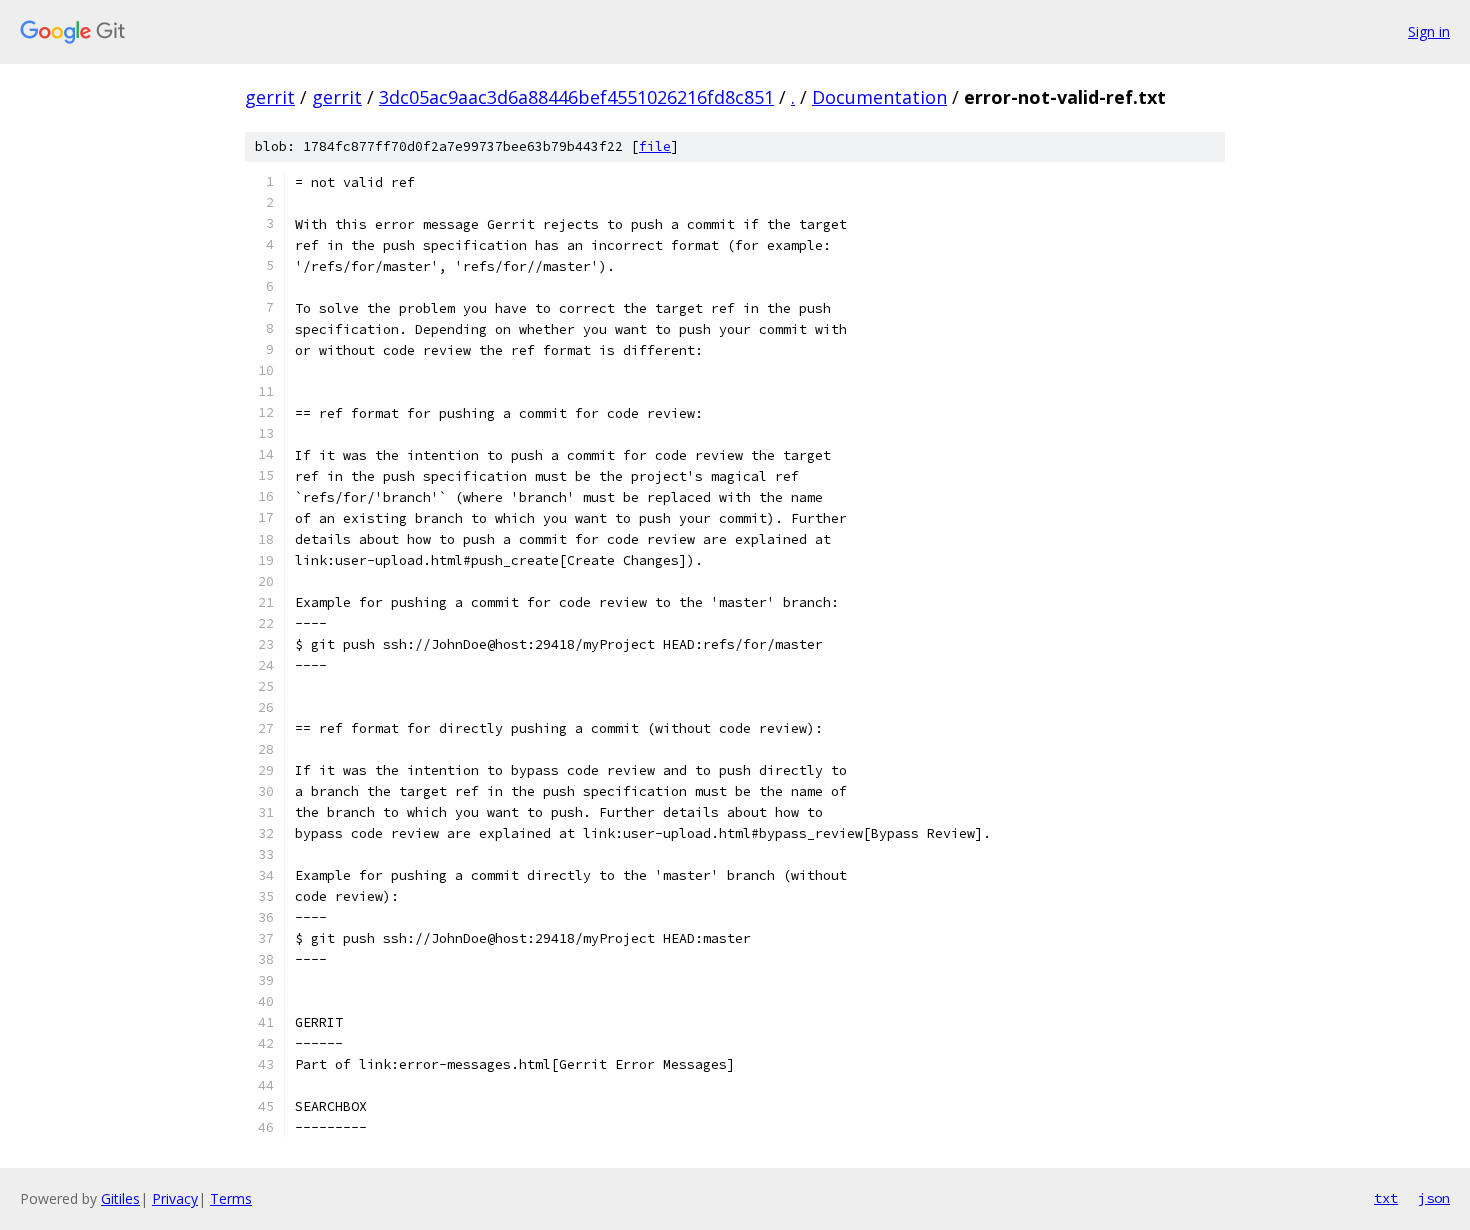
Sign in (1429, 31)
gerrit (270, 97)
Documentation (879, 97)
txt (1386, 1198)
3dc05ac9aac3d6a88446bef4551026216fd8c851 (576, 97)
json (1434, 1198)
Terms (231, 1198)
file (655, 146)
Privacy (175, 1198)
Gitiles (120, 1198)
